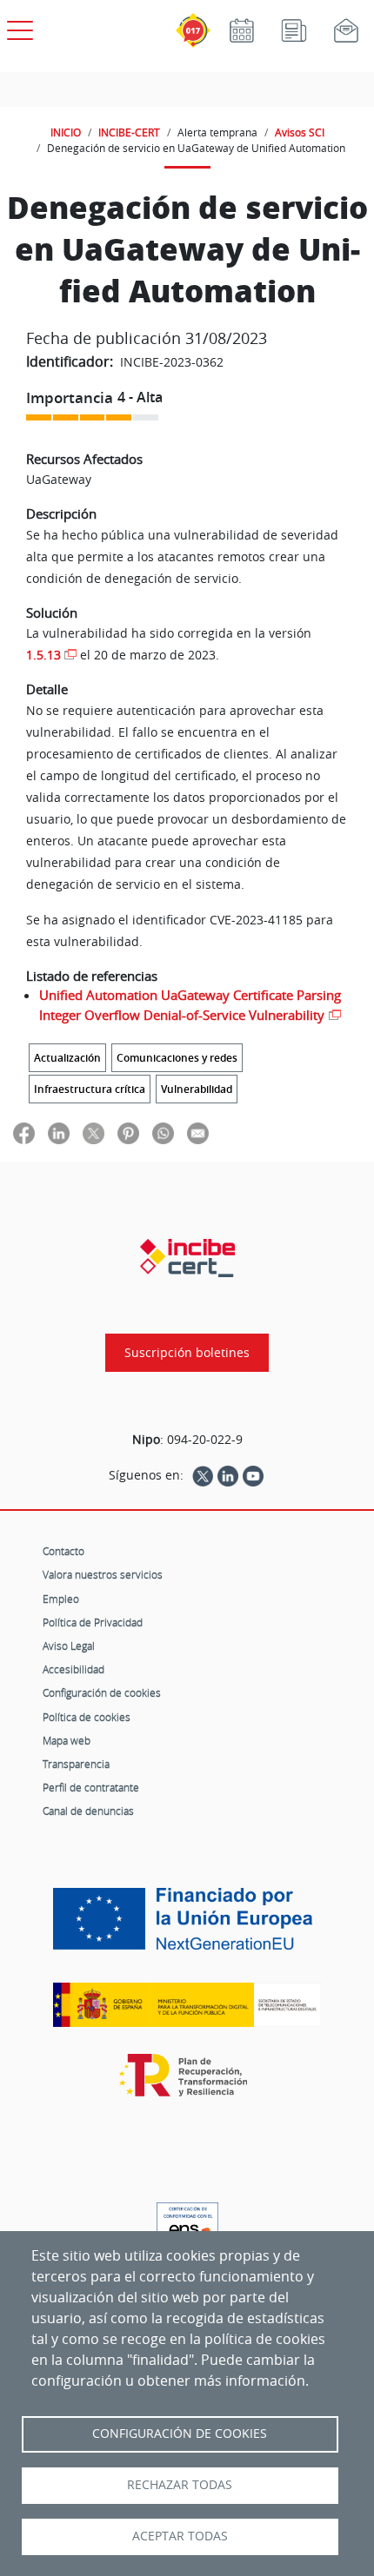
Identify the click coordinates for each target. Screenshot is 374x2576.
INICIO (66, 132)
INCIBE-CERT (129, 132)
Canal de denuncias (88, 1811)
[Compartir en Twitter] (93, 1132)
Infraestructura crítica (90, 1089)
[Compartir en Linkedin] (59, 1132)
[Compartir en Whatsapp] (163, 1132)
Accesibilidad (73, 1669)
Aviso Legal (69, 1646)
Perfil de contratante (91, 1787)
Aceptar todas (180, 2536)
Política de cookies (87, 1717)
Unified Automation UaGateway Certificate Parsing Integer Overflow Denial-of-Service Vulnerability (190, 1005)
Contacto (63, 1551)
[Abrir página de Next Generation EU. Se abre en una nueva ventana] (187, 1925)
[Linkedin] (228, 1475)
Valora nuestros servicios (103, 1574)
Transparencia (76, 1764)
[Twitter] (203, 1475)
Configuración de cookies (102, 1692)
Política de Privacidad (93, 1622)
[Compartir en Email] (198, 1132)
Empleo (61, 1599)
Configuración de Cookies (180, 2434)
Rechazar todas (180, 2485)
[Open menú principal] (17, 27)
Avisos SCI (300, 132)
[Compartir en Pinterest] (128, 1132)
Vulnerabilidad (197, 1089)
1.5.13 (43, 655)
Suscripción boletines (187, 1353)
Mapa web (67, 1740)
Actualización (67, 1058)
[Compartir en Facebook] (24, 1132)
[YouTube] (253, 1475)
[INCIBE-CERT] (187, 1258)
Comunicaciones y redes (177, 1058)
